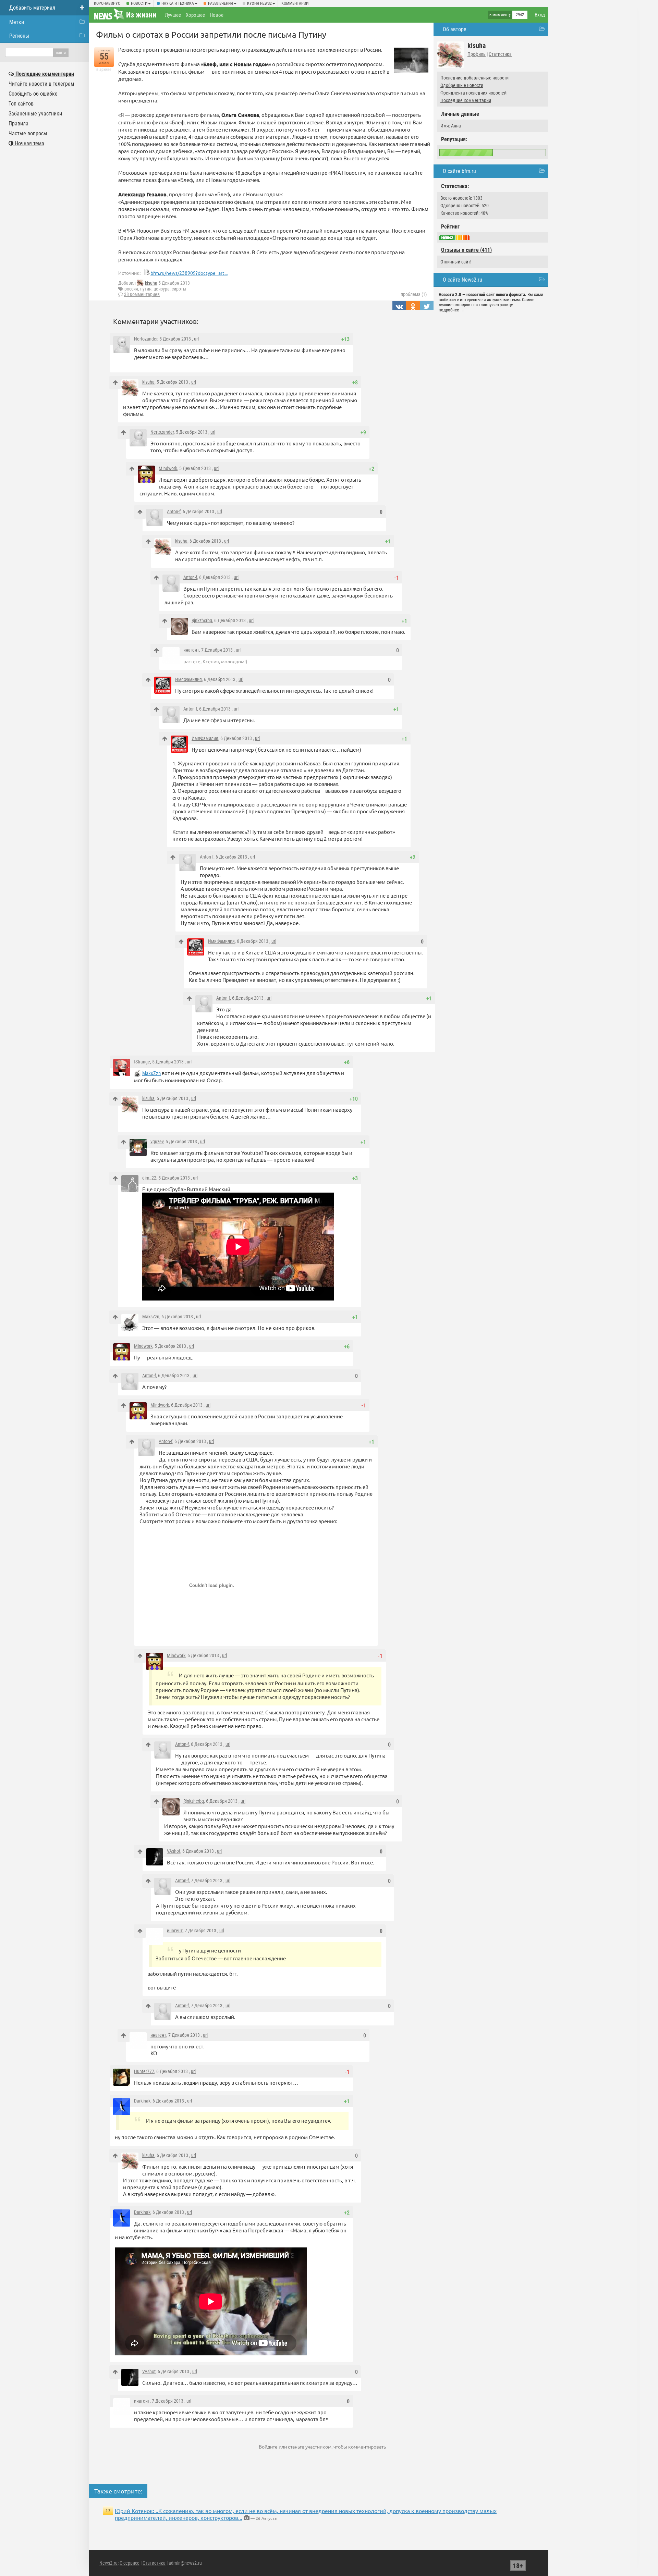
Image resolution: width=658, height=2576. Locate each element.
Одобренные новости (462, 85)
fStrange (142, 1062)
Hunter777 (144, 2071)
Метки (17, 22)
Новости (139, 3)
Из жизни (141, 15)
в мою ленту (500, 15)
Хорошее (195, 15)
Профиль (477, 54)
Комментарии (295, 3)
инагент (191, 650)
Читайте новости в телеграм (41, 84)
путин (146, 289)
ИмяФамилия (188, 679)
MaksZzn (151, 1073)
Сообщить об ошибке (33, 94)
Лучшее (173, 15)
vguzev (157, 1142)
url (196, 339)
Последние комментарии (466, 100)
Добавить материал (32, 8)
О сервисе (130, 2563)
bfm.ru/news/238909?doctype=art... (189, 273)
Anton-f (174, 511)
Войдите (268, 2446)
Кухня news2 (259, 3)
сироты (179, 289)
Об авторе (455, 29)
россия (131, 289)
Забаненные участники (35, 114)
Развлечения (221, 3)
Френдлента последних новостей (473, 93)
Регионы (19, 36)
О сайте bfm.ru (459, 171)
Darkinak (142, 2101)
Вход (540, 15)
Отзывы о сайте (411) (466, 250)
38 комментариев (142, 294)
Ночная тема (29, 143)
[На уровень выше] (115, 383)
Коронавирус (107, 3)
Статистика (500, 54)
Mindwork (168, 468)
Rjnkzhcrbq (202, 620)
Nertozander (146, 339)
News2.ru (108, 2563)
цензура (162, 289)
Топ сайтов (21, 104)
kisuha (151, 283)
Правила (19, 124)
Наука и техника (178, 3)
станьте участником (310, 2446)
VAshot (174, 1851)
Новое (217, 15)
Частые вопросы (28, 133)
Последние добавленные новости (474, 78)
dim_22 (149, 1178)
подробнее (449, 310)
